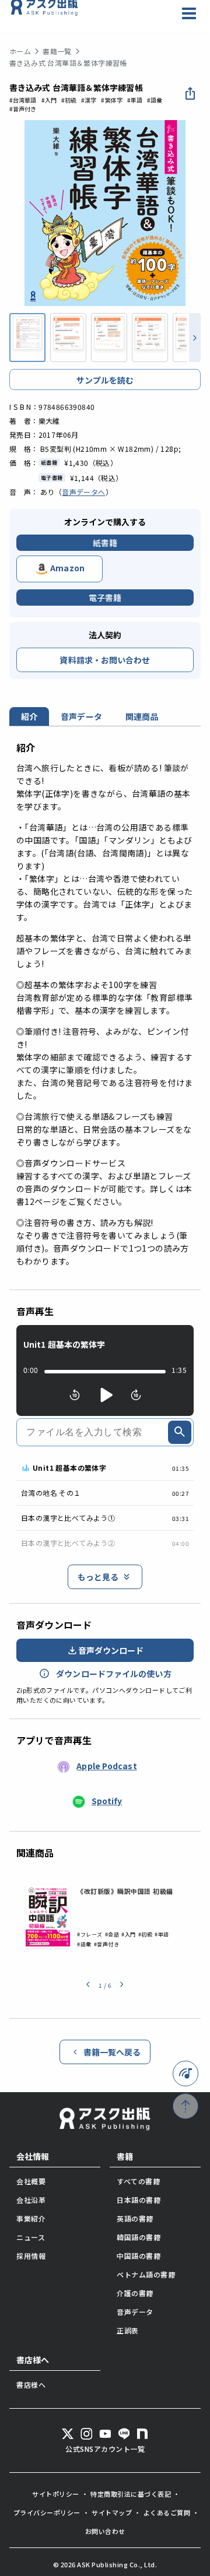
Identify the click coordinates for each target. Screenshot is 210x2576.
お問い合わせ (105, 2531)
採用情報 (31, 2256)
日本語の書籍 (139, 2200)
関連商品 (142, 716)
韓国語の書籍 (139, 2237)
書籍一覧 (57, 51)
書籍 (125, 2156)
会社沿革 (31, 2200)
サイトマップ (112, 2512)
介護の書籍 (135, 2293)
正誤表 (128, 2330)
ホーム (20, 51)
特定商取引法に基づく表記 (131, 2494)
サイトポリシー (56, 2494)
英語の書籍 (135, 2218)
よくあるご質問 (167, 2512)
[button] (88, 1985)
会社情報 (33, 2156)
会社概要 (31, 2181)
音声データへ (83, 492)
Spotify (107, 1801)
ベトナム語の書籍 (146, 2274)
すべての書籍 (138, 2181)
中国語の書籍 (139, 2256)
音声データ (81, 716)
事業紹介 (31, 2218)
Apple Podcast (106, 1766)
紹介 (29, 716)
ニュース (31, 2237)
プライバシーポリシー (47, 2512)
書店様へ (33, 2360)
